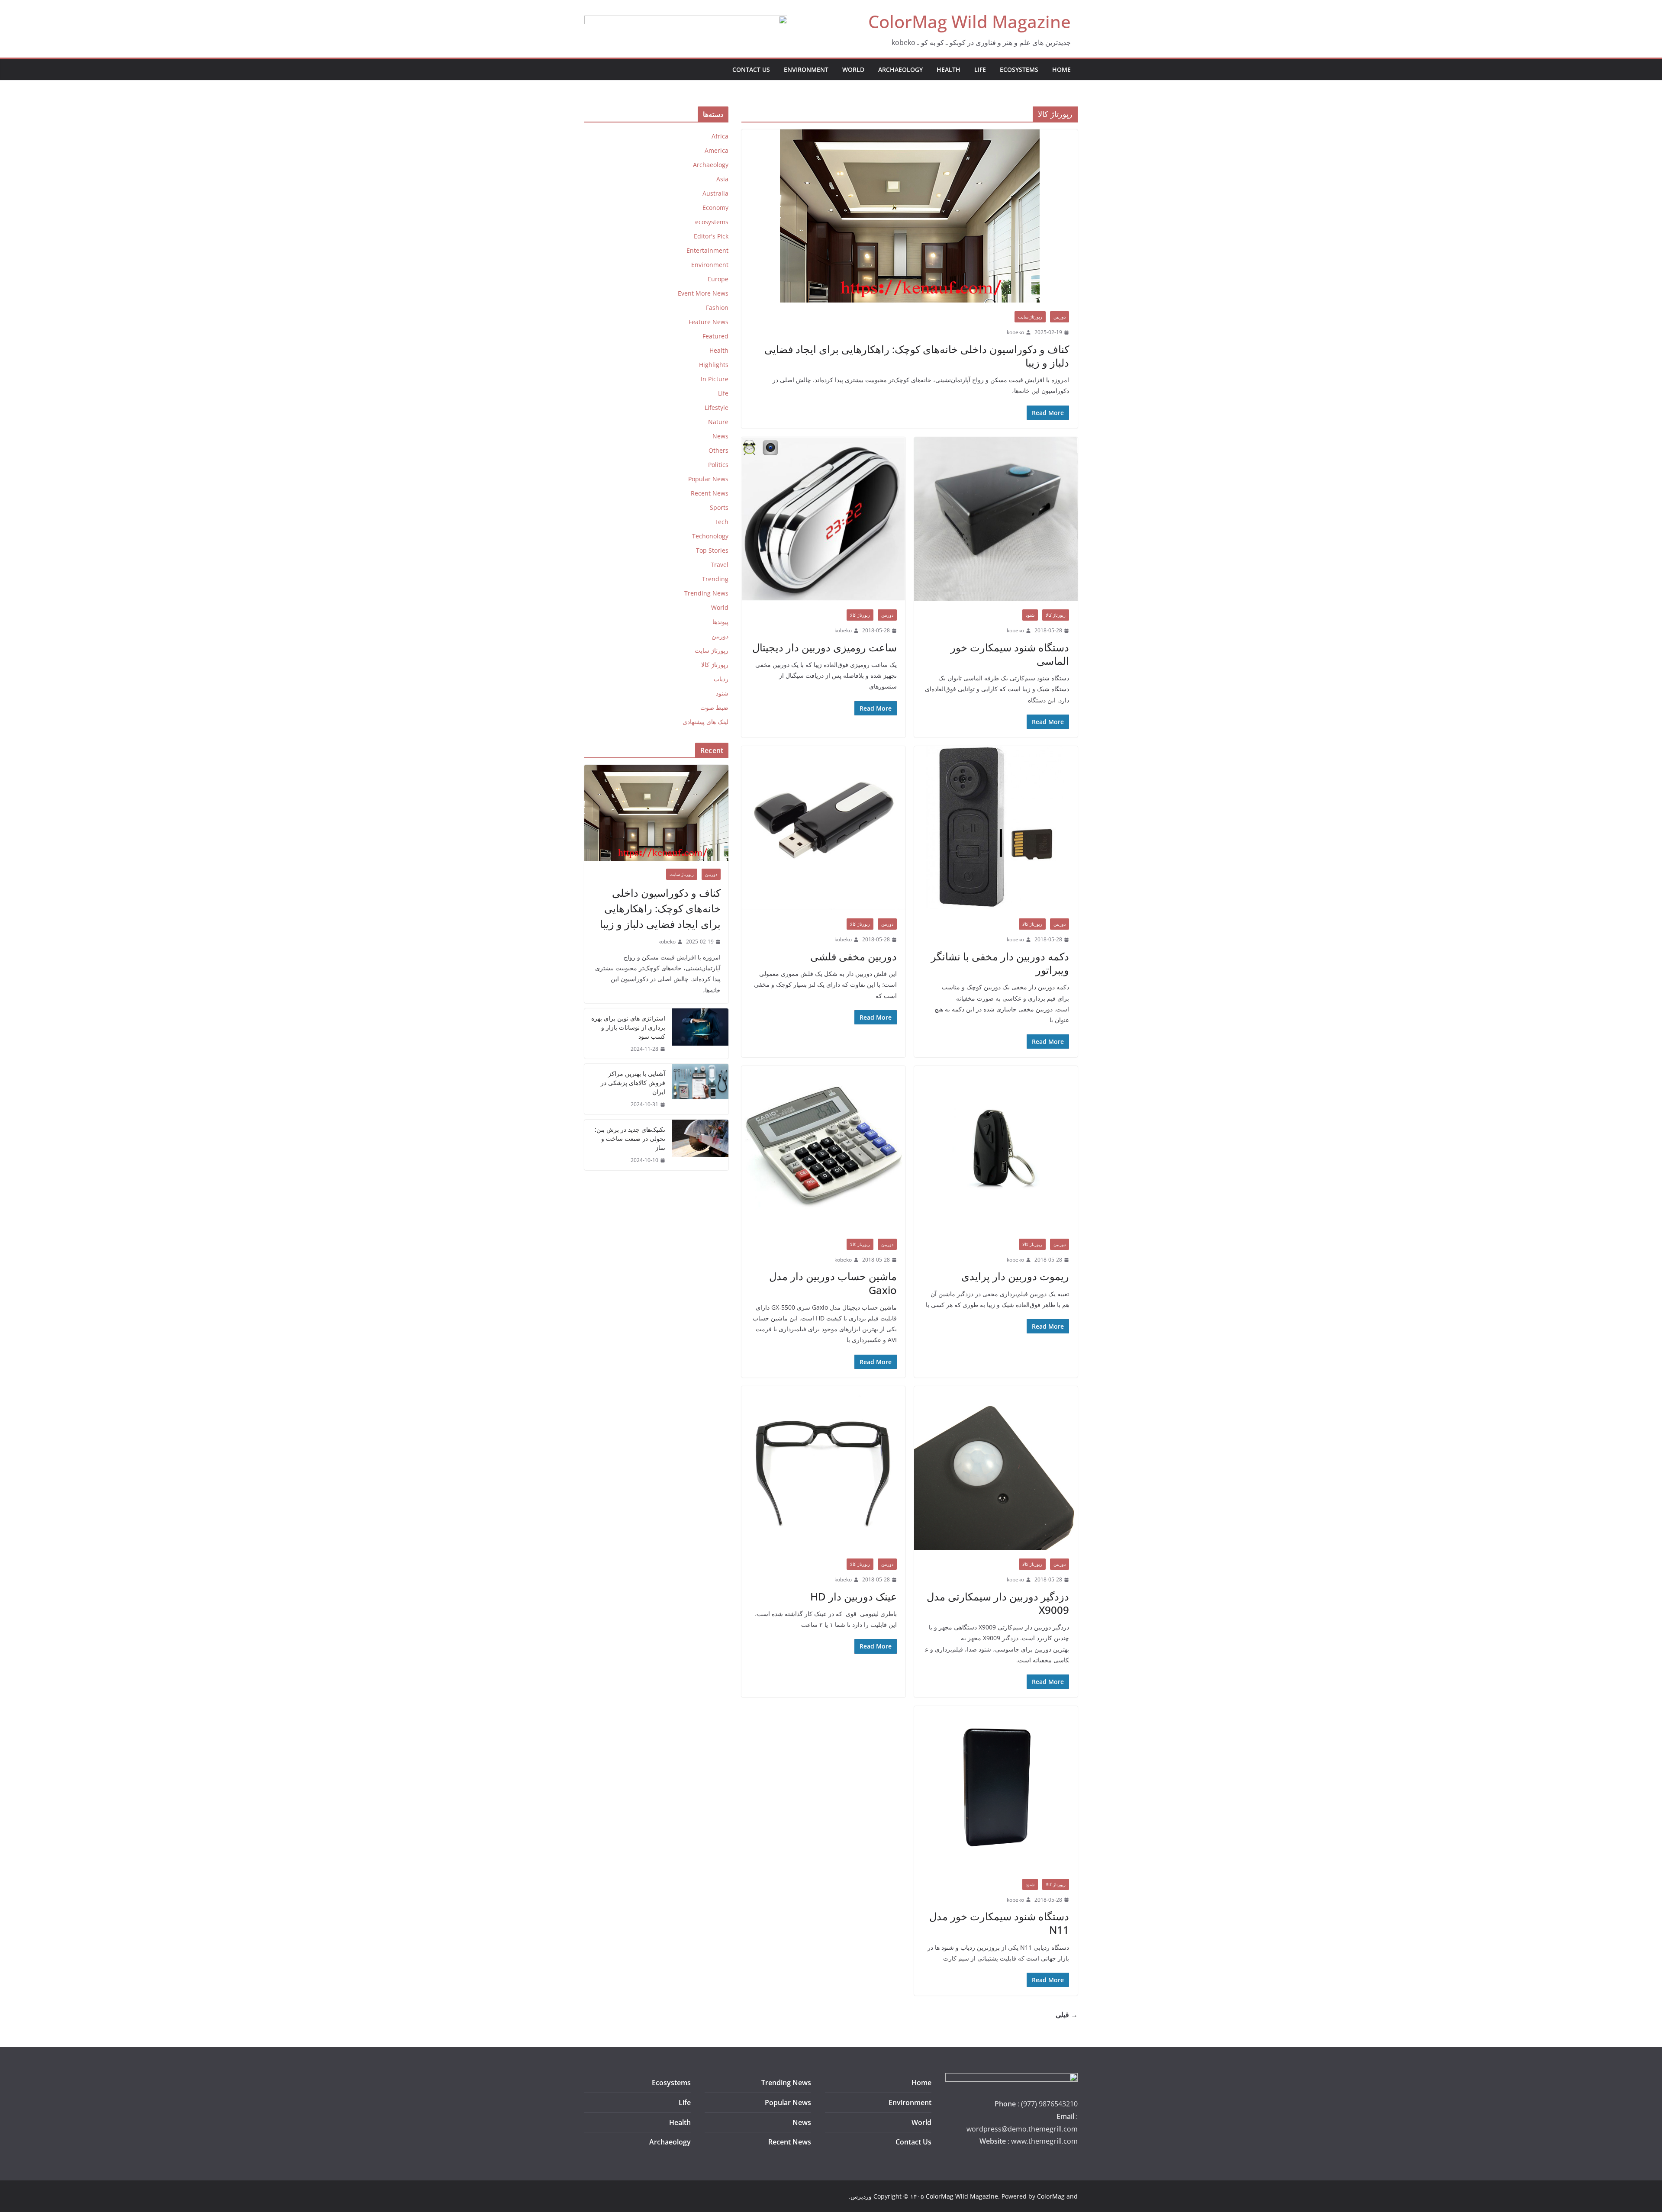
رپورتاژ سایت (1030, 317)
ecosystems (1019, 69)
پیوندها (720, 622)
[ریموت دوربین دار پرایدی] (996, 1148)
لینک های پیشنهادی (705, 722)
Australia (715, 193)
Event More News (703, 293)
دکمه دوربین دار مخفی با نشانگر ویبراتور (1000, 963)
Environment (806, 69)
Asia (722, 179)
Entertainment (707, 250)
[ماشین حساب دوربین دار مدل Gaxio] (823, 1148)
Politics (718, 465)
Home (1061, 69)
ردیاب (721, 679)
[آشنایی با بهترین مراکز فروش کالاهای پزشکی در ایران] (700, 1089)
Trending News (706, 593)
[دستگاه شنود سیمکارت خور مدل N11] (996, 1788)
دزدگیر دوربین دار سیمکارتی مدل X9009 (998, 1603)
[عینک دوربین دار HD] (823, 1468)
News (720, 436)
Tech (721, 522)
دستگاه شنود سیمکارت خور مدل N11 (999, 1923)
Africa (720, 136)
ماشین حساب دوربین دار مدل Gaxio (833, 1283)
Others (718, 450)
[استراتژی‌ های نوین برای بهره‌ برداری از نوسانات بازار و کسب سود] (700, 1034)
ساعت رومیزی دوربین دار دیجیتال (825, 647)
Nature (718, 422)
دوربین (1060, 317)
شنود (1030, 615)
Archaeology (900, 69)
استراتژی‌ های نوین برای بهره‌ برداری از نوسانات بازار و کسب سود (628, 1027)
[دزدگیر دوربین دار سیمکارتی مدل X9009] (996, 1468)
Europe (718, 279)
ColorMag (1051, 2196)
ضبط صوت (714, 707)
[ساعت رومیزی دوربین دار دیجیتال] (823, 519)
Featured (715, 336)
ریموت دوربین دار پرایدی (1015, 1276)
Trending (715, 579)
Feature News (709, 322)
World (853, 69)
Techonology (710, 536)
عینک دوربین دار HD (854, 1596)
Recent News (710, 493)
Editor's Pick (711, 236)
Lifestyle (717, 407)
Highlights (714, 365)
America (717, 150)
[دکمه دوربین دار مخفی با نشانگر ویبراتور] (996, 828)
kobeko (1015, 332)
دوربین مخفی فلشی (854, 956)
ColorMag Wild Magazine (969, 21)
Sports (719, 507)
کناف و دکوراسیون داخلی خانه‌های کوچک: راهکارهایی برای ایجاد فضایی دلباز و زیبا (917, 356)
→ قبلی (1067, 2015)
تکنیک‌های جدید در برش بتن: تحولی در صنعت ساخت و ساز (630, 1138)
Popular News (708, 479)
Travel (720, 565)
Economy (715, 208)
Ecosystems (671, 2083)
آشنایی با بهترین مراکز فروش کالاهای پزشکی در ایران (633, 1083)
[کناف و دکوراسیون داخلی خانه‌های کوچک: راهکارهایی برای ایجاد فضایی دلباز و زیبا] (910, 216)
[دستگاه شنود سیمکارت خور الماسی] (996, 519)
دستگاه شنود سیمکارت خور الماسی (1010, 654)
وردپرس (861, 2196)
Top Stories (712, 550)
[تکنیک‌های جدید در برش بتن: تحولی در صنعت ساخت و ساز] (700, 1145)
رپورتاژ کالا (1056, 615)
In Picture (715, 379)
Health (949, 69)
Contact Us (751, 69)
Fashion (717, 307)
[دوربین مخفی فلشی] (823, 828)
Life (980, 69)
